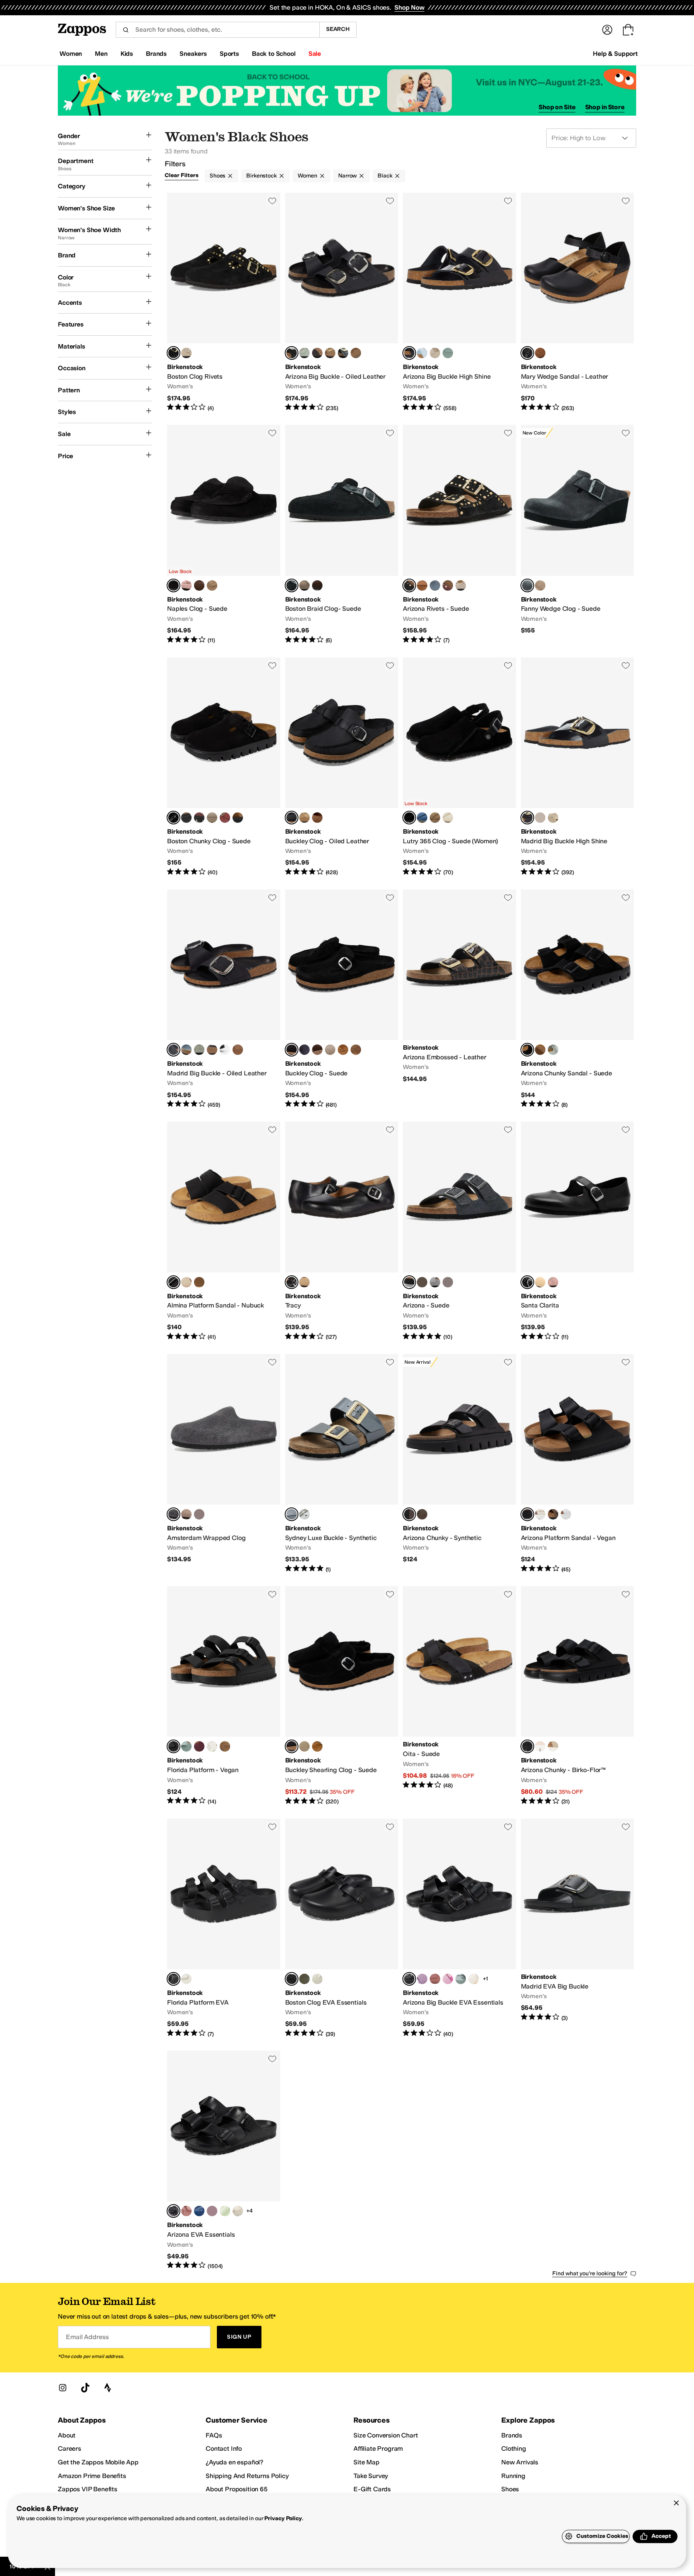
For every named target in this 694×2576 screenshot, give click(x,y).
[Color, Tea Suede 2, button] (343, 1050)
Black (385, 176)
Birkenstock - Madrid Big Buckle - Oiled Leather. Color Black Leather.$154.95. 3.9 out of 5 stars (224, 999)
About (67, 2435)
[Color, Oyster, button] (435, 353)
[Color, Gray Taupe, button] (540, 585)
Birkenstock (261, 176)
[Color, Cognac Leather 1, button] (540, 353)
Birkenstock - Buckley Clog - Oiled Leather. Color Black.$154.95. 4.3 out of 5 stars (342, 767)
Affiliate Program (378, 2449)
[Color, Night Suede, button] (304, 1050)
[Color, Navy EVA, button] (199, 2211)
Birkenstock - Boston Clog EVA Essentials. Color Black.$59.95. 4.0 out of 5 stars (342, 1928)
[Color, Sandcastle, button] (186, 1282)
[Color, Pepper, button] (448, 585)
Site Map (366, 2462)
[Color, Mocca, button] (225, 1746)
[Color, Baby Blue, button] (422, 353)
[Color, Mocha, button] (422, 1514)
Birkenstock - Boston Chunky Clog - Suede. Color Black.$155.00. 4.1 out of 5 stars (224, 767)
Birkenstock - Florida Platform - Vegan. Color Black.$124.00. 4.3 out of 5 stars (224, 1696)
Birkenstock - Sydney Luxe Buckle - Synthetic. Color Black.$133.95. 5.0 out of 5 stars (342, 1464)
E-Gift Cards (372, 2489)
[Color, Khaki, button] (304, 1979)
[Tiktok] (85, 2388)
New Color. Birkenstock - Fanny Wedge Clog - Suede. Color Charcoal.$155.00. (578, 534)
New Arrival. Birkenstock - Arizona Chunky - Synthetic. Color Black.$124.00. (459, 1464)
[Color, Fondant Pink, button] (448, 1979)
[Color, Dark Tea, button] (238, 818)
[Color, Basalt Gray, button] (343, 353)
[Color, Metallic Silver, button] (304, 1514)
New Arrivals (520, 2462)
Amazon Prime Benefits (92, 2476)
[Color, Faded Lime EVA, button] (225, 2211)
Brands (512, 2435)
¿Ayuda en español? (235, 2462)
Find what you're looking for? (590, 2273)
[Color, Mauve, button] (422, 1979)
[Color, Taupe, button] (186, 353)
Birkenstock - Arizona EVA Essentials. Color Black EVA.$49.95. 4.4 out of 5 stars (224, 2160)
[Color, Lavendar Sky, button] (435, 1282)
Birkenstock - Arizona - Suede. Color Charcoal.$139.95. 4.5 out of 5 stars (459, 1231)
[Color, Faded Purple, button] (199, 1514)
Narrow (347, 176)
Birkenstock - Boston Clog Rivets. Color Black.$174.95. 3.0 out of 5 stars (224, 302)
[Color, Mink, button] (422, 585)
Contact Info (224, 2449)
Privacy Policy (283, 2518)
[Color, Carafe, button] (199, 585)
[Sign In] (607, 30)
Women (307, 176)
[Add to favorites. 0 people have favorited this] (272, 201)
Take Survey (371, 2476)
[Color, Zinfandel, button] (225, 818)
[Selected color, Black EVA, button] (173, 2211)
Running (513, 2476)
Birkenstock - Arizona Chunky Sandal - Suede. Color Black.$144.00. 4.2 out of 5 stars (578, 999)
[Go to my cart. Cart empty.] (628, 30)
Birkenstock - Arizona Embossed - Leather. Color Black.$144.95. (459, 999)
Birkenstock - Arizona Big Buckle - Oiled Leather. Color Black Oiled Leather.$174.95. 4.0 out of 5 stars (342, 302)
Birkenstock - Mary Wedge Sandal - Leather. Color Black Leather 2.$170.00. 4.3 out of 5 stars (578, 302)
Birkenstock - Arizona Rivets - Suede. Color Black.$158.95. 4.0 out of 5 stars (459, 534)
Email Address (87, 2337)
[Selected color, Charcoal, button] (527, 585)
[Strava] (108, 2388)
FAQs (214, 2435)
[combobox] (217, 30)
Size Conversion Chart (386, 2435)
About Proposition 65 (237, 2489)
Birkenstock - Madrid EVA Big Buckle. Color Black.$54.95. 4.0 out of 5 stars (578, 1928)
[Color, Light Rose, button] (540, 1746)
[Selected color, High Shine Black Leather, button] (409, 353)
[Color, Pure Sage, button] (304, 353)
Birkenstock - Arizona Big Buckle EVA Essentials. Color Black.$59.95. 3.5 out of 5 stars (459, 1928)
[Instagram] (63, 2388)
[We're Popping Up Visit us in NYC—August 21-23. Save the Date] (347, 91)
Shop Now (409, 7)
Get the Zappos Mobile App (98, 2462)
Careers (69, 2449)
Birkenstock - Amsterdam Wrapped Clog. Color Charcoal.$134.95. (224, 1464)
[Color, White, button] (566, 1514)
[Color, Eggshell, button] (448, 818)
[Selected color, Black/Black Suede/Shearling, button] (292, 1746)
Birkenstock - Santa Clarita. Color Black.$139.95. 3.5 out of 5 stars (578, 1231)
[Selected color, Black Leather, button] (173, 1050)
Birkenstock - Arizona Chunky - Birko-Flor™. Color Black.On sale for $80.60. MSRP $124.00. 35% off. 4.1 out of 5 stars (578, 1696)
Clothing (514, 2449)
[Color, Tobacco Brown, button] (330, 353)
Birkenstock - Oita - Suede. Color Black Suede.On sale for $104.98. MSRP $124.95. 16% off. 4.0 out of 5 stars (459, 1696)
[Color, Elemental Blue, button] (422, 818)
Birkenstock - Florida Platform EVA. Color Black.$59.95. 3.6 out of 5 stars (224, 1928)
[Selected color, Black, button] (173, 353)
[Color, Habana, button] (317, 353)
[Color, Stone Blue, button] (435, 585)
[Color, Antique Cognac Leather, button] (356, 353)
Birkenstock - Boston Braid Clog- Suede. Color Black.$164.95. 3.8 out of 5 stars (342, 534)
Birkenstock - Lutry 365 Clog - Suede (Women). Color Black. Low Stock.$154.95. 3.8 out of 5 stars (459, 767)
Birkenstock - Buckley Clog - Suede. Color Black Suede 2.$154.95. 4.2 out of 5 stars (342, 999)
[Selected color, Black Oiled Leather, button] (292, 353)
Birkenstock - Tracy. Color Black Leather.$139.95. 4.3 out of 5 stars (342, 1231)
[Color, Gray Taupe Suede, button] (356, 1050)
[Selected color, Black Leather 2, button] (527, 353)
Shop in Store (605, 107)
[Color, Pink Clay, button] (186, 585)
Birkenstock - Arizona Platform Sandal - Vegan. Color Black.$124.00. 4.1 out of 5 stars (578, 1464)
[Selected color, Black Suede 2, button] (292, 1050)
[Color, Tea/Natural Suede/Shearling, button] (317, 1746)
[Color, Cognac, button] (317, 818)
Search (338, 29)
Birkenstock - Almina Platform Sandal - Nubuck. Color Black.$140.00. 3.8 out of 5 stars (224, 1231)
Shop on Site (557, 107)
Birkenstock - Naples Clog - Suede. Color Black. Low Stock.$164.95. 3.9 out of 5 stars (224, 534)
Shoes (217, 176)
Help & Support (615, 54)
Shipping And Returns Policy (247, 2476)
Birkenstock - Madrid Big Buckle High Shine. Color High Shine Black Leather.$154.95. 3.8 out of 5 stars (578, 767)
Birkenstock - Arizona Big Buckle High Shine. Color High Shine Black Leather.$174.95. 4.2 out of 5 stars (459, 302)
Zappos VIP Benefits (88, 2489)
